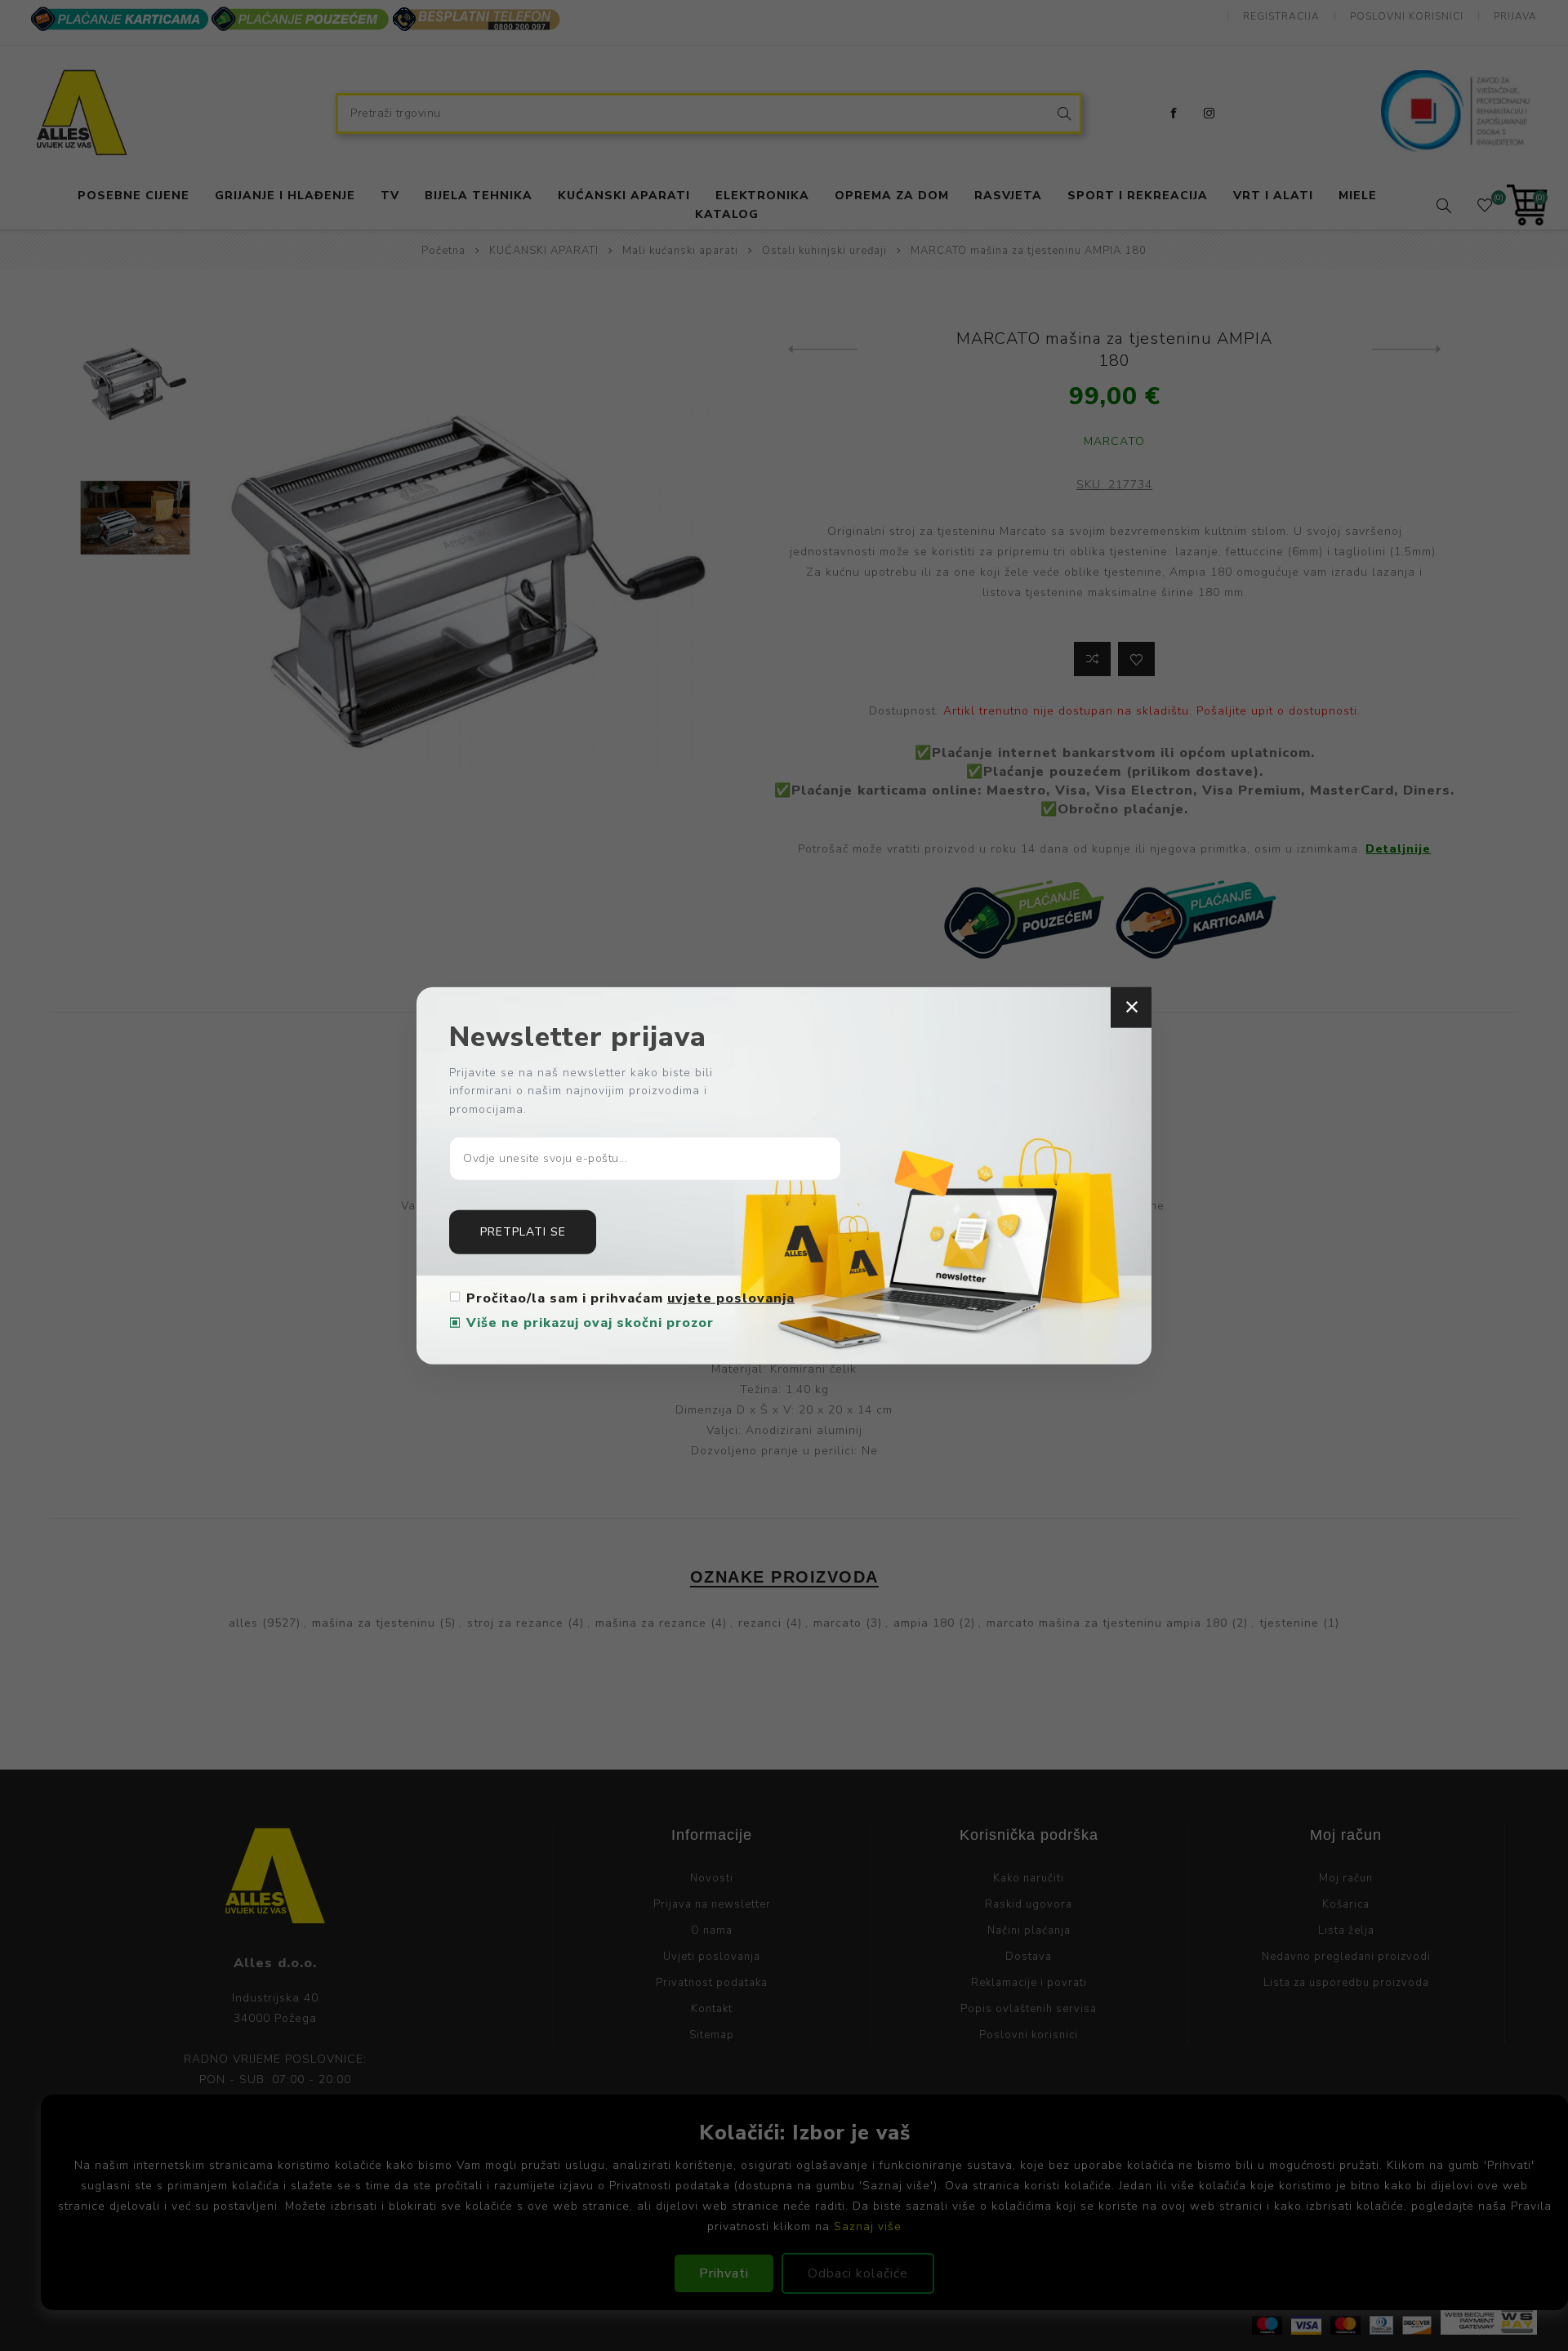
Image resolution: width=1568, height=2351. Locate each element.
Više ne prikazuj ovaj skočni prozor (590, 1323)
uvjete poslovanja (731, 1298)
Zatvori (1131, 1007)
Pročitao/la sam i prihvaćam (630, 1298)
